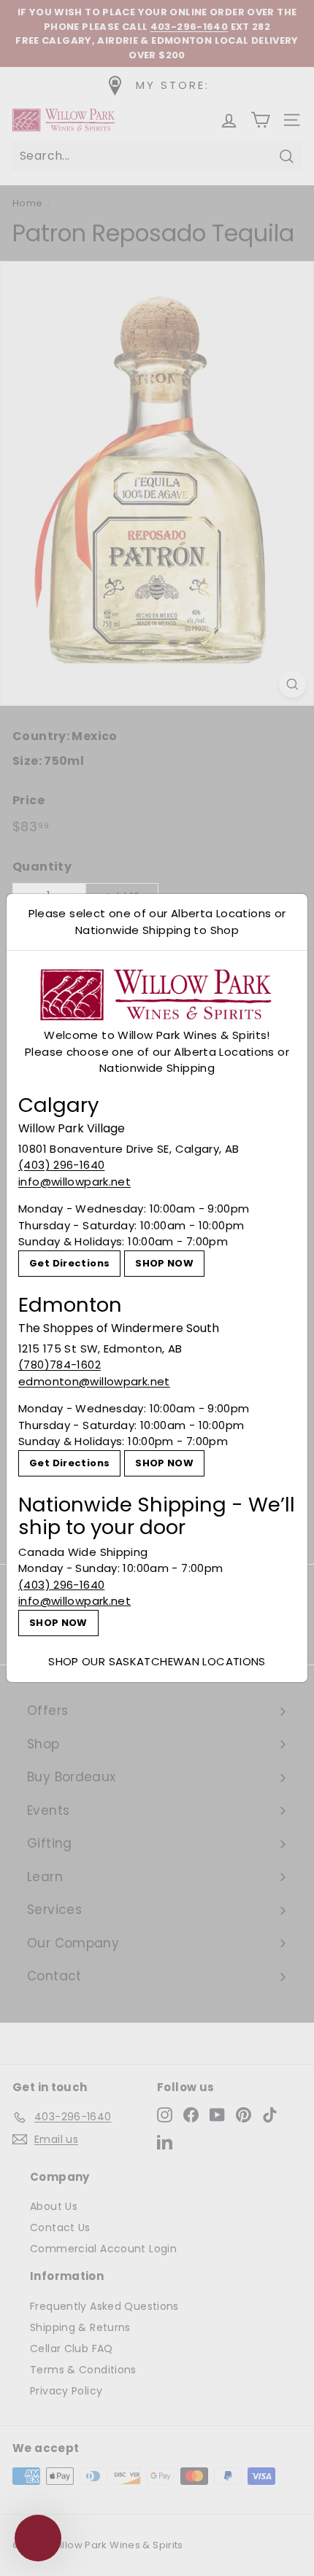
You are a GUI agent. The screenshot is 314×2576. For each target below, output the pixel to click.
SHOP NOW (164, 1263)
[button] (38, 2538)
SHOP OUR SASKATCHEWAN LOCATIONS (157, 1661)
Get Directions (69, 1263)
